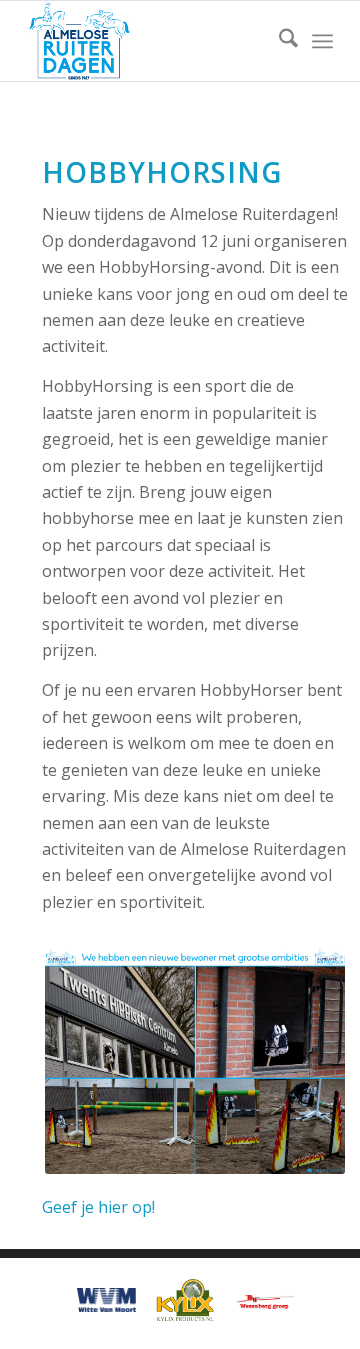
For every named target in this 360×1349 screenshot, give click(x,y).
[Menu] (322, 41)
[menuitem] (278, 41)
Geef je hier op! (98, 1207)
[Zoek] (278, 41)
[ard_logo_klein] (149, 41)
